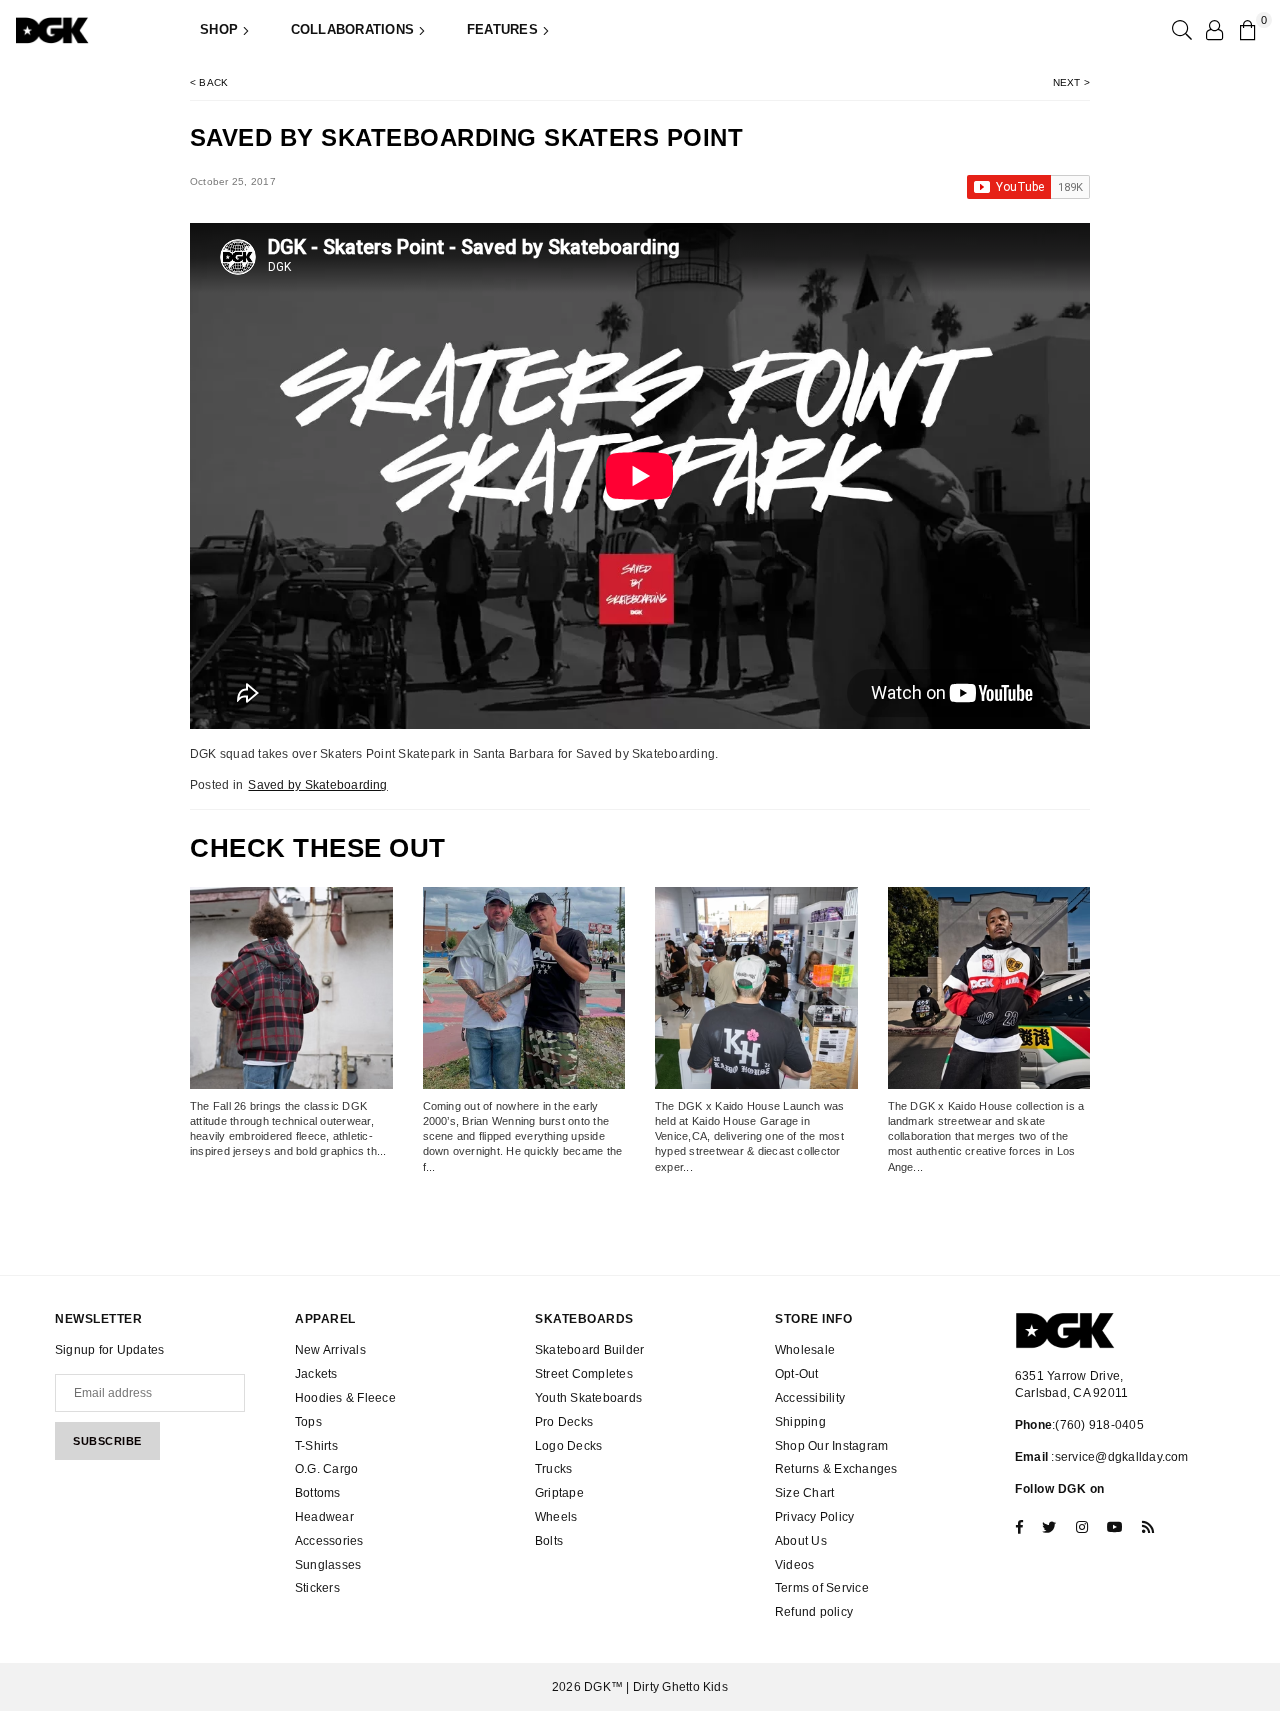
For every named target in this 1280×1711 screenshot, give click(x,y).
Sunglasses (328, 1565)
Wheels (556, 1517)
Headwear (324, 1517)
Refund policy (814, 1612)
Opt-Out (797, 1374)
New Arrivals (330, 1350)
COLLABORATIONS (355, 29)
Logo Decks (568, 1446)
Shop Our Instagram (831, 1446)
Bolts (549, 1541)
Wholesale (805, 1350)
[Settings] (1214, 30)
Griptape (559, 1493)
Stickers (317, 1588)
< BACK (209, 82)
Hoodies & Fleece (345, 1398)
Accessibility (810, 1398)
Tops (308, 1422)
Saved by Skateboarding (317, 785)
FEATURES (504, 29)
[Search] (1180, 30)
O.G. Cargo (326, 1469)
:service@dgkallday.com (1118, 1457)
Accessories (329, 1541)
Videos (794, 1565)
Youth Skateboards (588, 1398)
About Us (801, 1541)
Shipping (800, 1422)
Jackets (316, 1374)
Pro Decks (564, 1422)
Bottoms (318, 1493)
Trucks (553, 1469)
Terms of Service (822, 1588)
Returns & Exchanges (836, 1469)
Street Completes (584, 1374)
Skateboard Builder (589, 1350)
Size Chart (804, 1493)
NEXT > (1071, 82)
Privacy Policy (814, 1517)
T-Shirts (316, 1446)
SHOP (221, 29)
